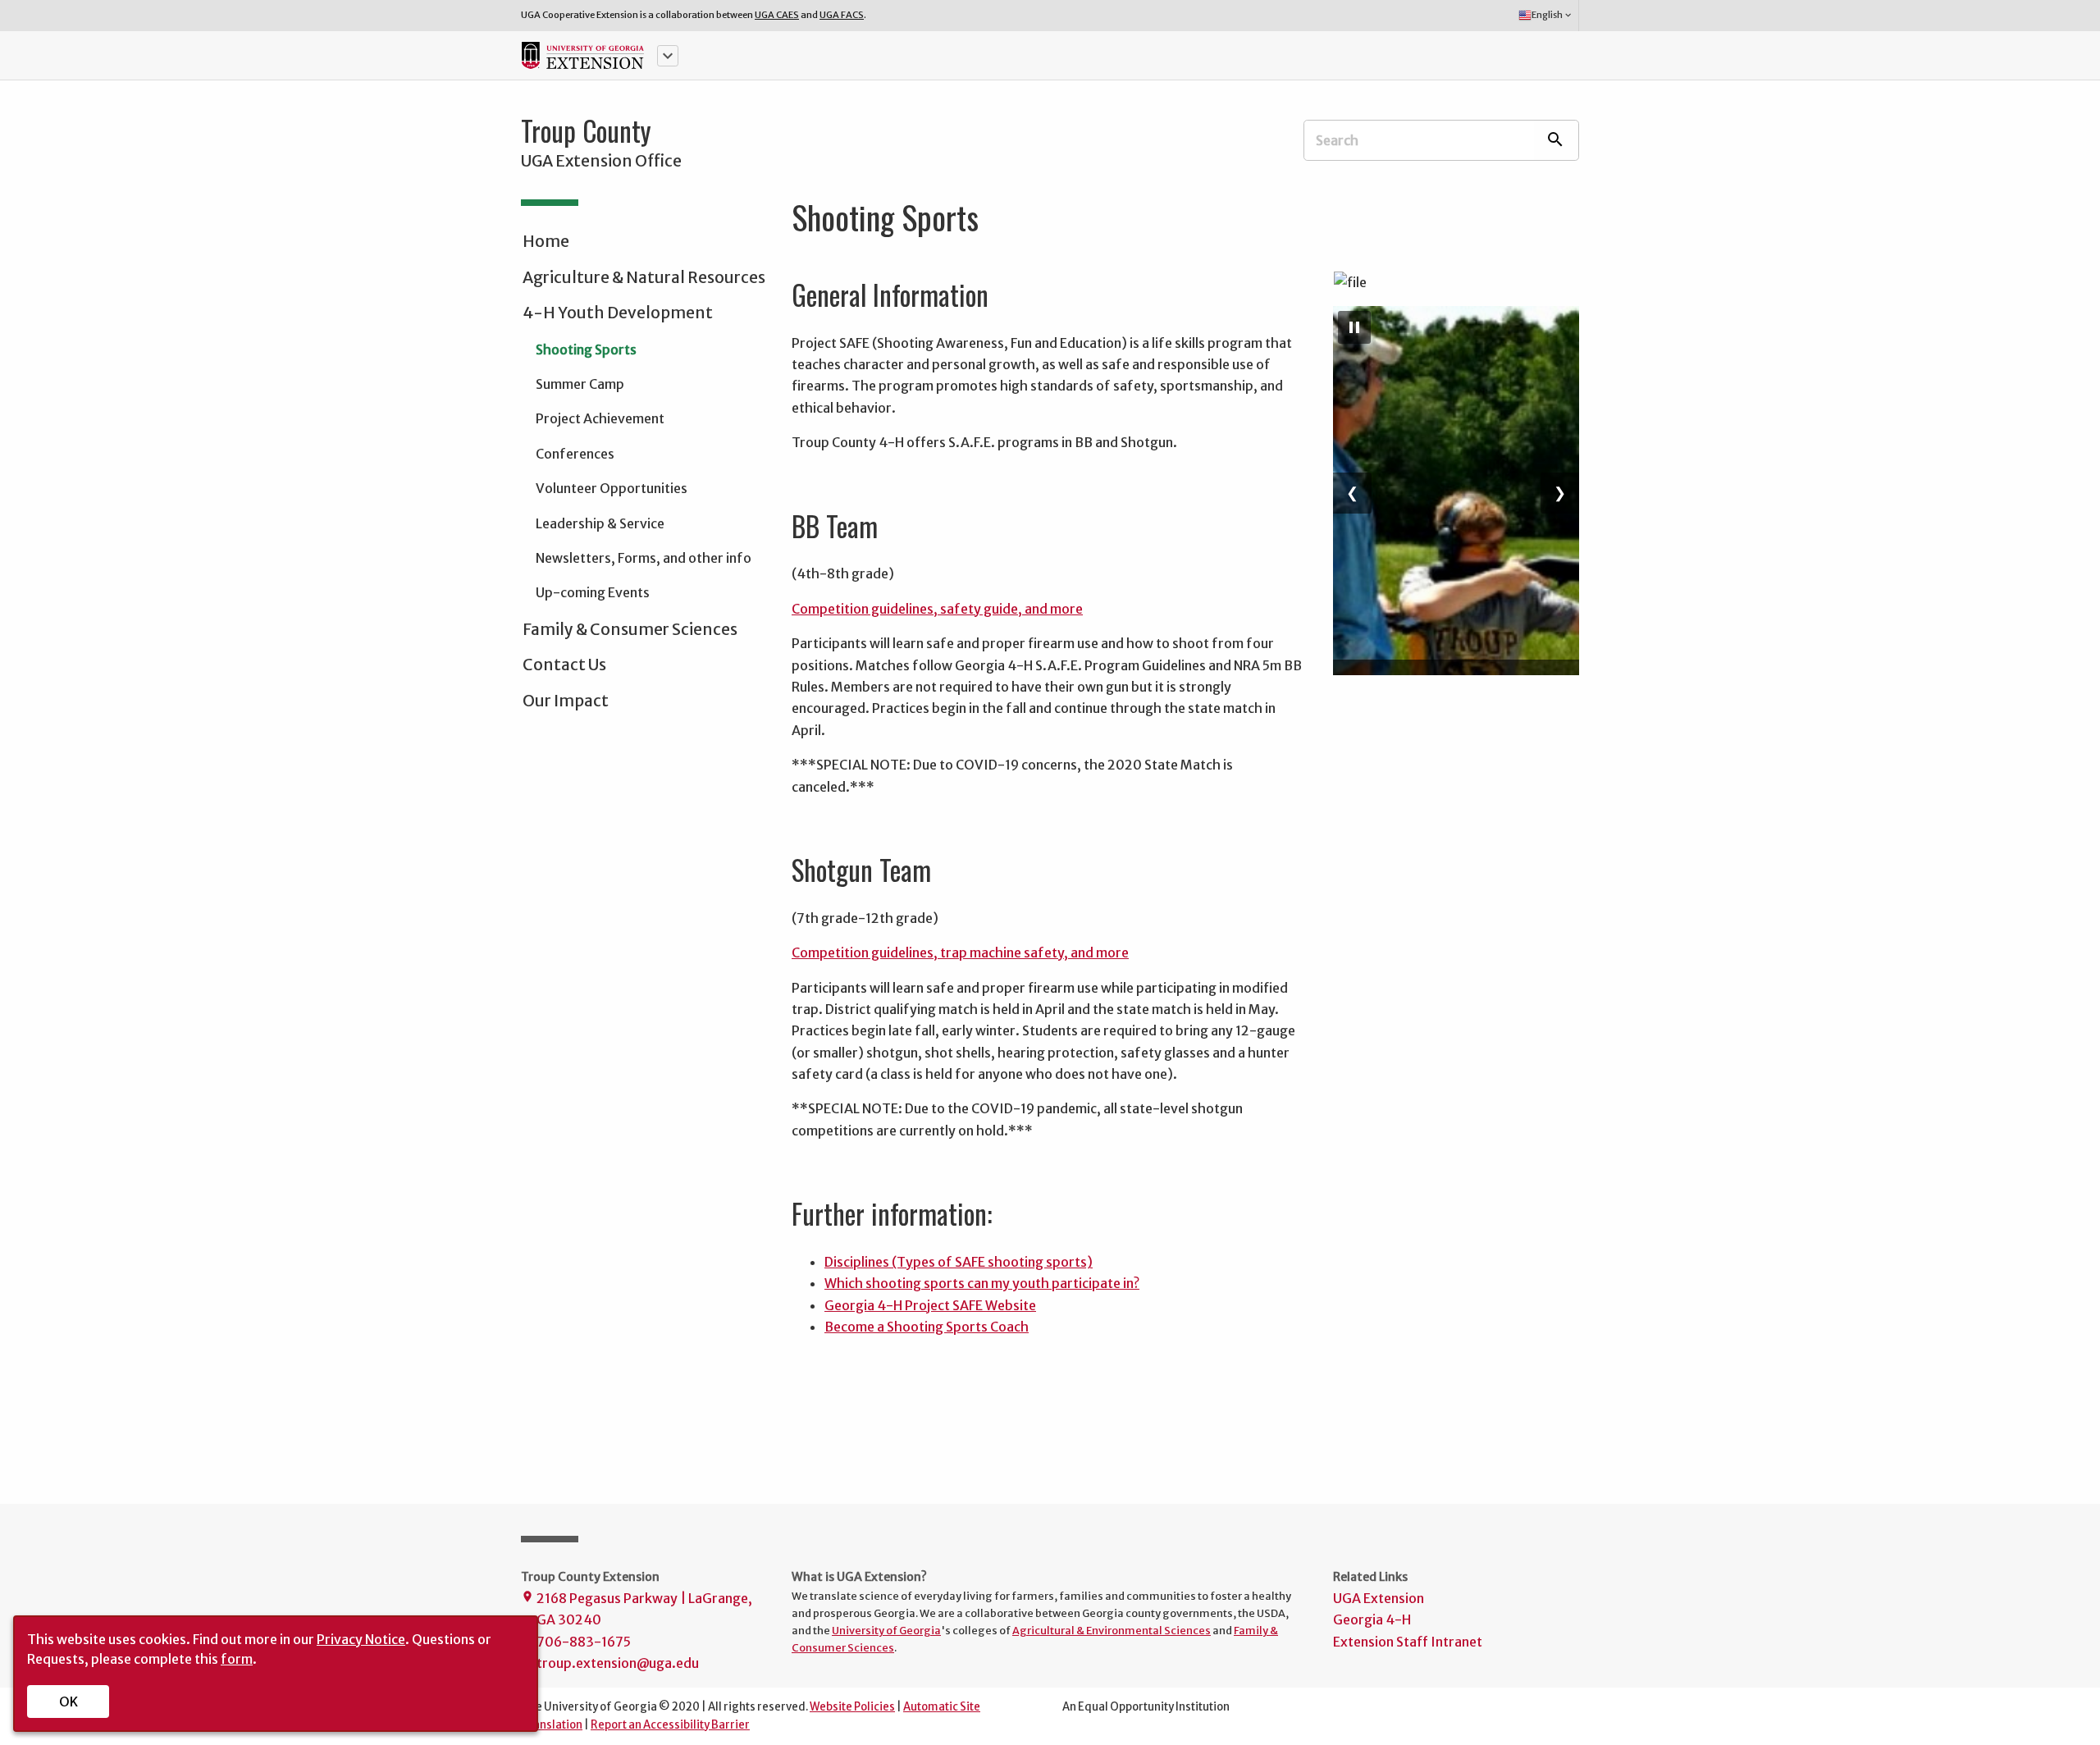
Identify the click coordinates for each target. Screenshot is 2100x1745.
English (1552, 15)
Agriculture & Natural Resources (644, 277)
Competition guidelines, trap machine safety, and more (960, 952)
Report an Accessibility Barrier (670, 1725)
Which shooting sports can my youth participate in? (982, 1283)
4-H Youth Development (618, 313)
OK (68, 1702)
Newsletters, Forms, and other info (644, 558)
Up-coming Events (593, 592)
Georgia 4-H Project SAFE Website (930, 1305)
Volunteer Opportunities (612, 488)
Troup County (586, 130)
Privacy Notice (361, 1639)
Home (546, 241)
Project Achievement (600, 418)
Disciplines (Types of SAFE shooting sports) (959, 1262)
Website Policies (852, 1707)
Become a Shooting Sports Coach (927, 1327)
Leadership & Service (600, 523)
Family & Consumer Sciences (630, 629)
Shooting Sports (586, 349)
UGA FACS (842, 15)
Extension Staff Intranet (1408, 1642)
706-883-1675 (576, 1642)
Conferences (575, 454)
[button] (668, 56)
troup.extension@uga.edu (610, 1663)
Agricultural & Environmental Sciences (1112, 1630)
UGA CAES (777, 15)
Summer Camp (580, 384)
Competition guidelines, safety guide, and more (937, 609)
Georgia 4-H (1372, 1619)
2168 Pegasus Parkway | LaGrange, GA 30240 (637, 1609)
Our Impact (566, 701)
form (237, 1659)
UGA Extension (1379, 1598)
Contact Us (564, 665)
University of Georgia (886, 1630)
